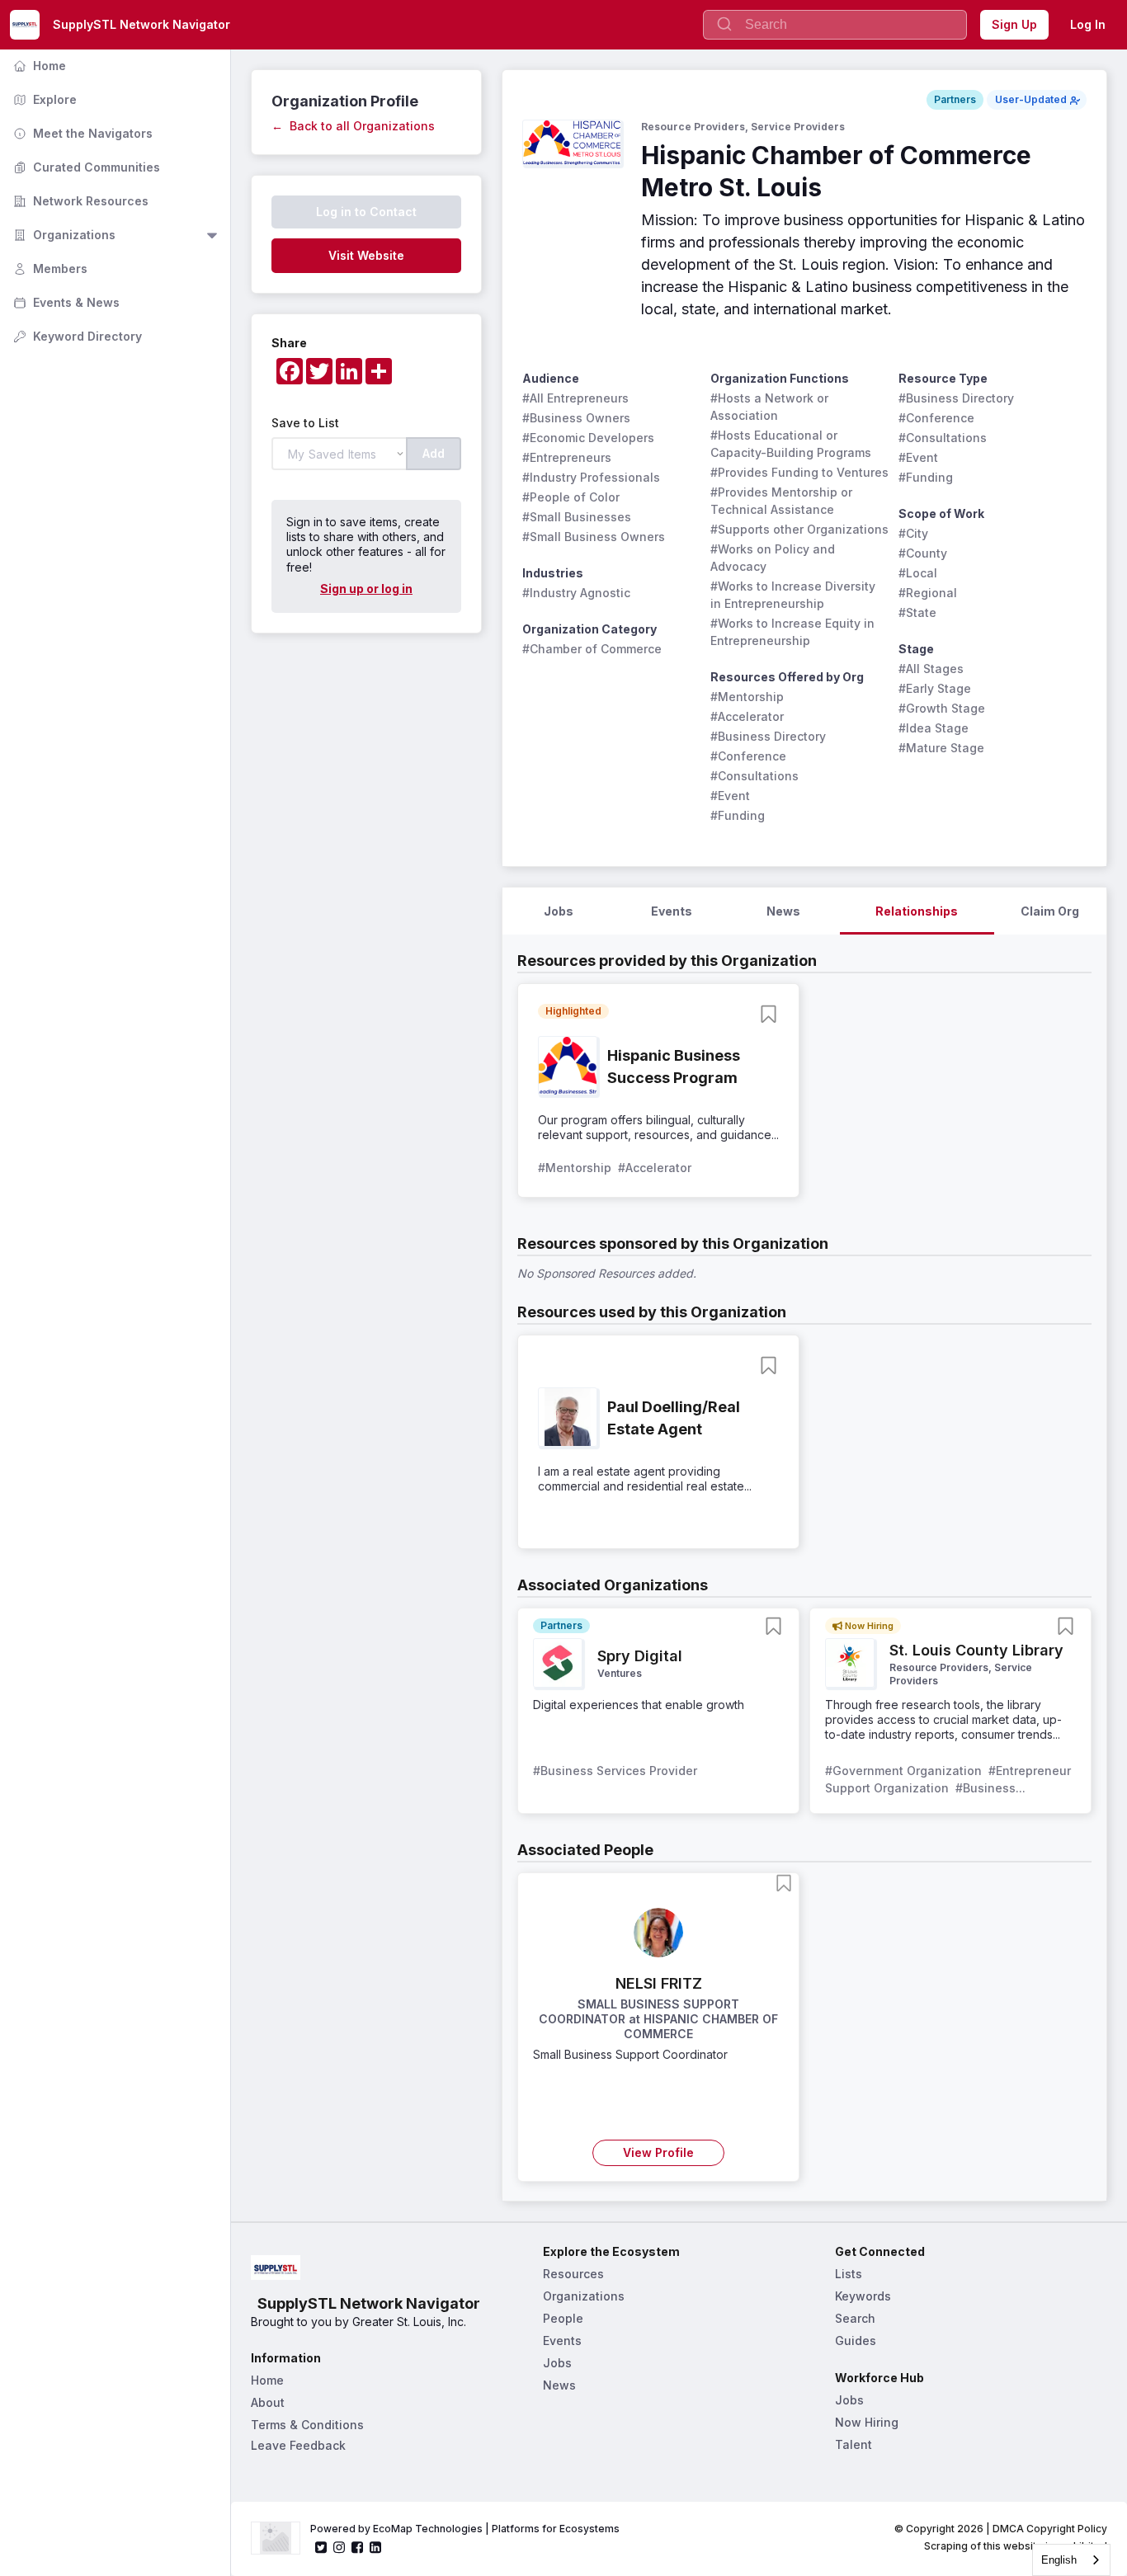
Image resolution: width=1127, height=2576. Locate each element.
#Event (730, 796)
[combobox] (1071, 2560)
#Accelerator (747, 716)
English (1059, 2560)
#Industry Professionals (591, 477)
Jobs (557, 2363)
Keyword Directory (76, 336)
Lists (849, 2274)
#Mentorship (747, 697)
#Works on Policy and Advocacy (774, 558)
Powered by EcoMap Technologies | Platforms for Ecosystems (465, 2529)
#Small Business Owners (594, 537)
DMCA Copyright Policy (1050, 2529)
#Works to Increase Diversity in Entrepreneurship (795, 595)
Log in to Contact (366, 212)
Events (562, 2341)
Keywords (863, 2296)
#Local (918, 573)
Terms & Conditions (307, 2425)
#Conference (748, 756)
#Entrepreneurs (567, 457)
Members (49, 268)
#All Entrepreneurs (575, 398)
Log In (1088, 24)
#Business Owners (576, 418)
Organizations (63, 235)
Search (855, 2318)
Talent (854, 2444)
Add (434, 453)
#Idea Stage (934, 728)
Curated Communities (85, 167)
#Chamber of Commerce (592, 649)
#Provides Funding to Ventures (799, 472)
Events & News (65, 302)
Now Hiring (867, 2422)
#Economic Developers (588, 438)
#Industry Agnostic (576, 593)
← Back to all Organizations (353, 126)
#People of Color (571, 497)
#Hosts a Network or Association (771, 407)
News (559, 2385)
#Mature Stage (941, 748)
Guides (856, 2341)
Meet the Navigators (81, 133)
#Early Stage (935, 688)
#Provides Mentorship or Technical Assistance (783, 501)
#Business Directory (768, 736)
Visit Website (366, 255)
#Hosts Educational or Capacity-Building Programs (791, 444)
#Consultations (754, 776)
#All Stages (931, 669)
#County (923, 553)
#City (913, 533)
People (563, 2318)
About (268, 2402)
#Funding (738, 815)
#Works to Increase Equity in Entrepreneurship (794, 632)
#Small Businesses (577, 517)
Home (38, 66)
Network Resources (79, 201)
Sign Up (1014, 24)
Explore (43, 99)
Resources (573, 2274)
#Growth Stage (942, 708)
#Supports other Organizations (799, 529)
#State (917, 612)
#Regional (928, 593)
